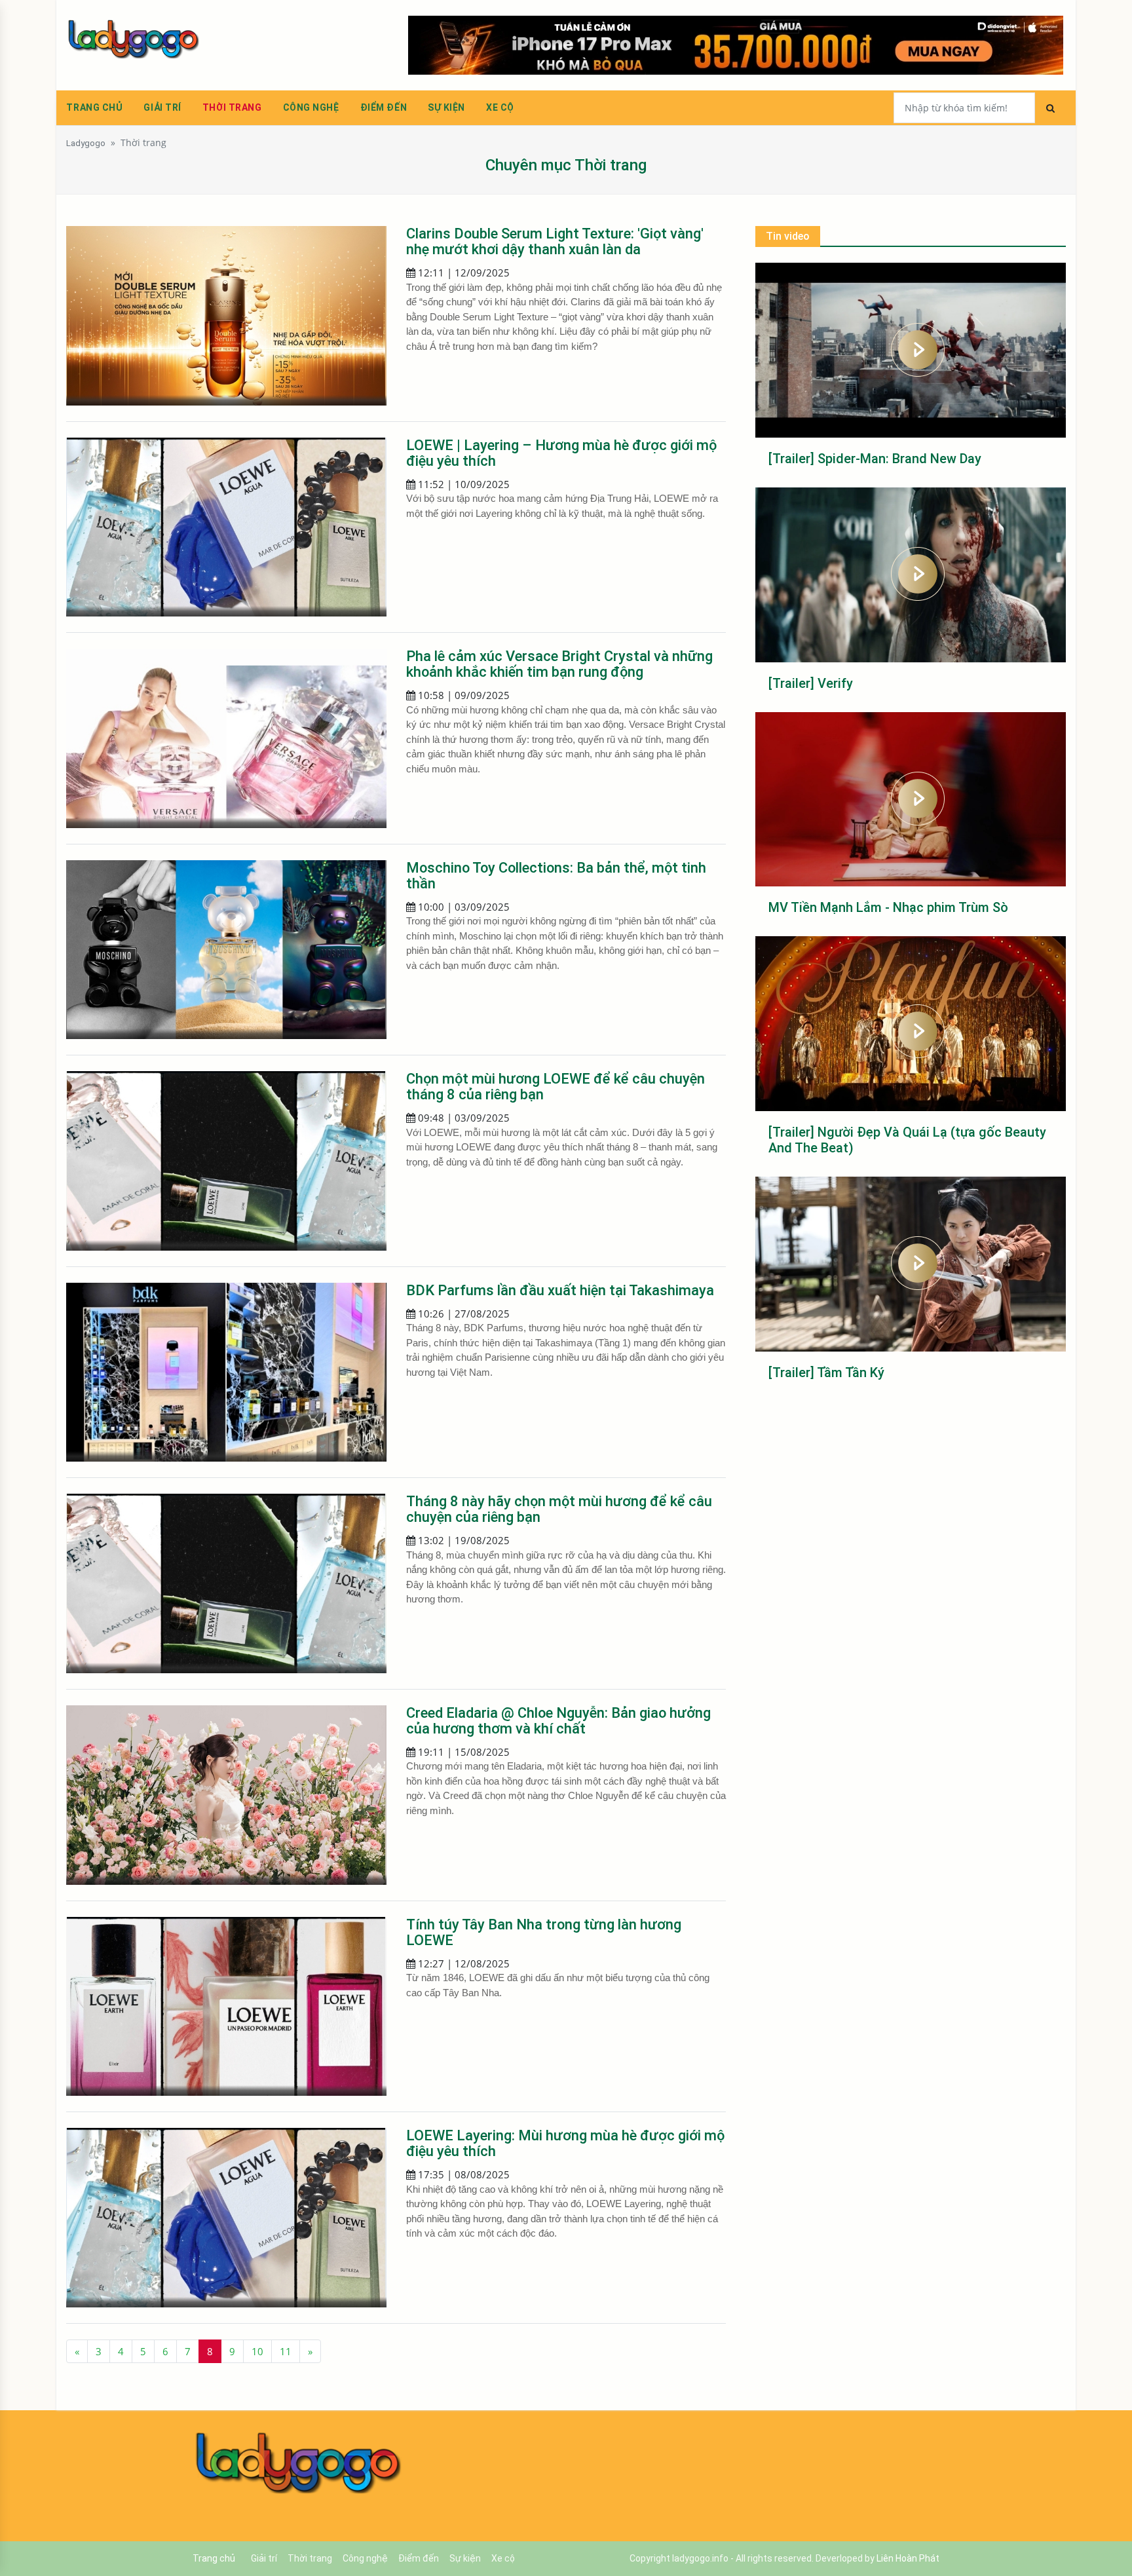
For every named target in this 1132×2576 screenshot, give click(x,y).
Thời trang (232, 107)
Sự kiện (446, 107)
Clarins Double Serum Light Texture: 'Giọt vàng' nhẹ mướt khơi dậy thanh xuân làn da (555, 241)
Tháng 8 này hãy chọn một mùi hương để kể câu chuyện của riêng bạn (559, 1509)
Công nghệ (311, 107)
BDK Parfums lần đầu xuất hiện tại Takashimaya (560, 1290)
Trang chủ (94, 107)
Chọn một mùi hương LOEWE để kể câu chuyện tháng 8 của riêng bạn (556, 1087)
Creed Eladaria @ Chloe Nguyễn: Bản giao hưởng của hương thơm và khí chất (558, 1721)
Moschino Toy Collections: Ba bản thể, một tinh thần (556, 876)
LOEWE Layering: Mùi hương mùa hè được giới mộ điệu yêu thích (565, 2143)
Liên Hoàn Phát (908, 2558)
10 (257, 2351)
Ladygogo (86, 143)
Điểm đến (384, 107)
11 (286, 2351)
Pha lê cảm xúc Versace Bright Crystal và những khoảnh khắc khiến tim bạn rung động (559, 664)
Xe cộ (500, 107)
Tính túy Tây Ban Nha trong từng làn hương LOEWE (544, 1932)
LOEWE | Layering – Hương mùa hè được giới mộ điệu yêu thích (561, 453)
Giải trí (162, 107)
